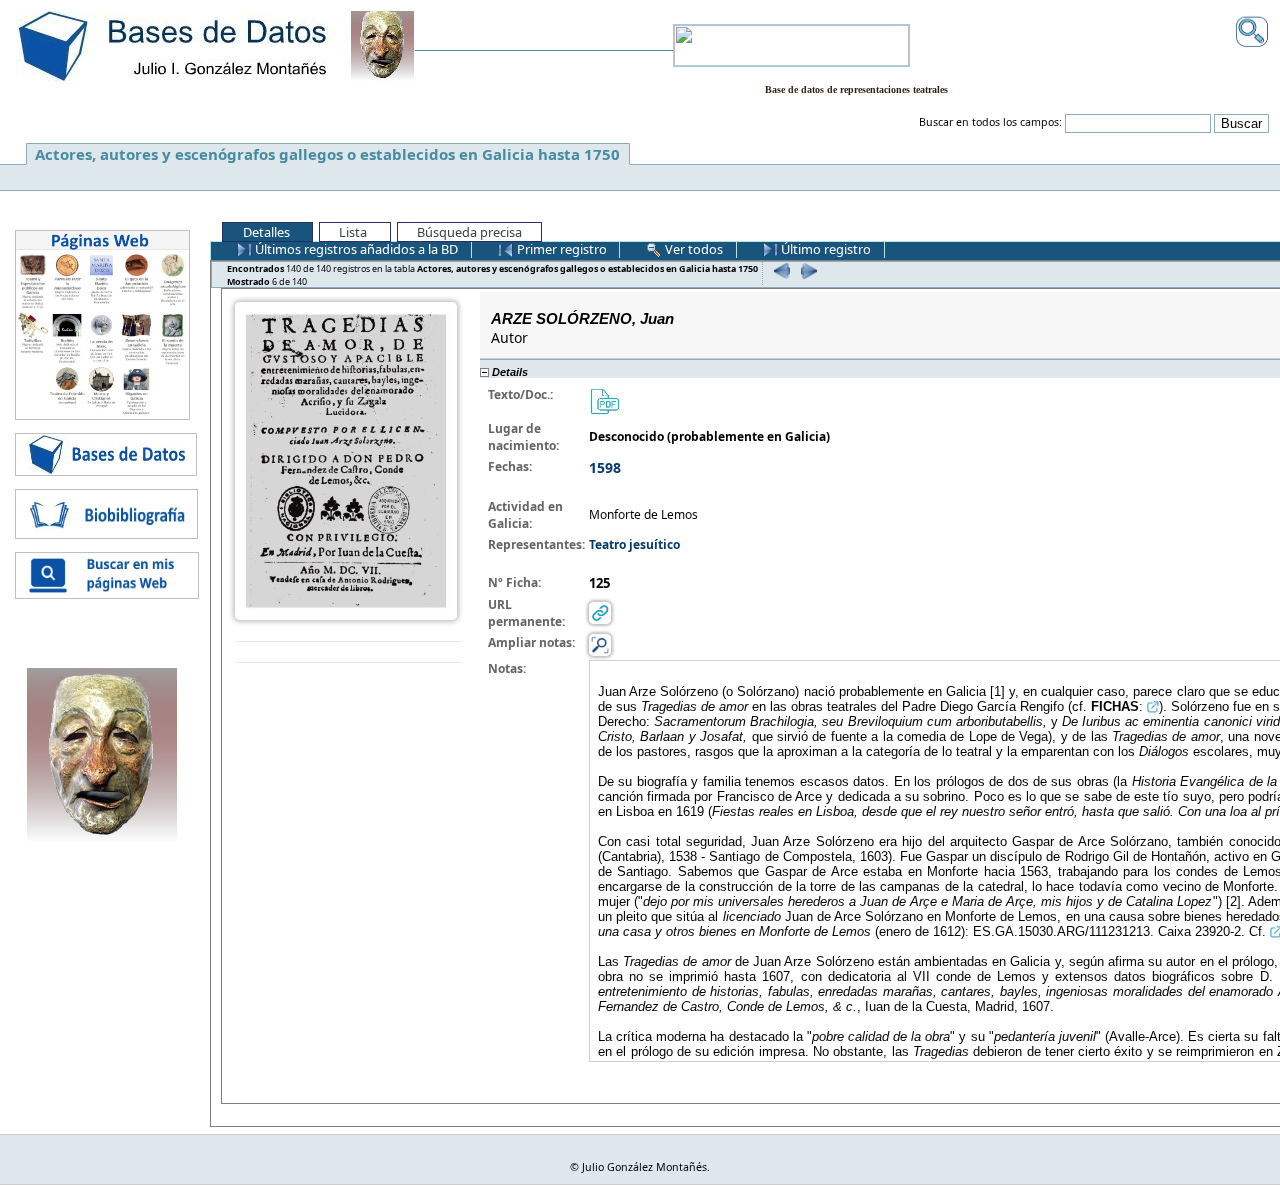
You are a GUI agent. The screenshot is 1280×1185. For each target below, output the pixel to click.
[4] (779, 270)
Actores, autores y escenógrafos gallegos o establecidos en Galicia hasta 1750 (327, 154)
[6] (806, 270)
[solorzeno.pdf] (604, 399)
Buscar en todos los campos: (990, 122)
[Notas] (600, 643)
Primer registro (560, 249)
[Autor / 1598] (346, 459)
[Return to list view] (348, 652)
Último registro (824, 249)
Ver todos (692, 249)
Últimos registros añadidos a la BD (355, 249)
